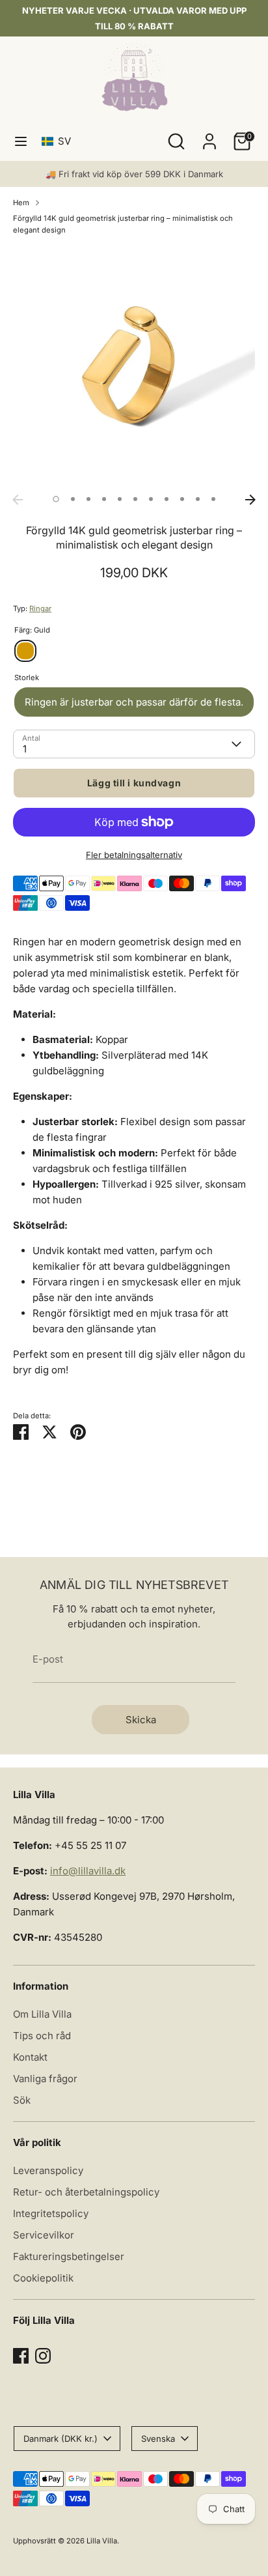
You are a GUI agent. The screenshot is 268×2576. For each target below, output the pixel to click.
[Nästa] (250, 500)
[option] (134, 367)
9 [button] (182, 499)
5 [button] (120, 499)
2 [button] (73, 499)
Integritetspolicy (51, 2213)
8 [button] (167, 499)
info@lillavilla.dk (88, 1871)
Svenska (158, 2439)
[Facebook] (21, 2356)
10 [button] (198, 499)
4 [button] (104, 499)
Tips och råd (42, 2036)
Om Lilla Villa (42, 2014)
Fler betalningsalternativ (134, 855)
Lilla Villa (102, 2541)
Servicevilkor (44, 2235)
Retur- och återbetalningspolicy (86, 2192)
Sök (22, 2100)
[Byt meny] (21, 141)
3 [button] (88, 499)
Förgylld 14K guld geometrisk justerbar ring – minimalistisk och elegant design (123, 224)
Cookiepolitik (43, 2278)
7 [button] (151, 499)
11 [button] (213, 499)
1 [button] (56, 499)
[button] (59, 141)
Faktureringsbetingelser (69, 2256)
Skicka (141, 1720)
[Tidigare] (18, 500)
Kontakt (30, 2057)
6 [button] (135, 499)
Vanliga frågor (45, 2079)
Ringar (40, 608)
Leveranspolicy (48, 2170)
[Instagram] (43, 2356)
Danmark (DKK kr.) (60, 2439)
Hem (21, 203)
